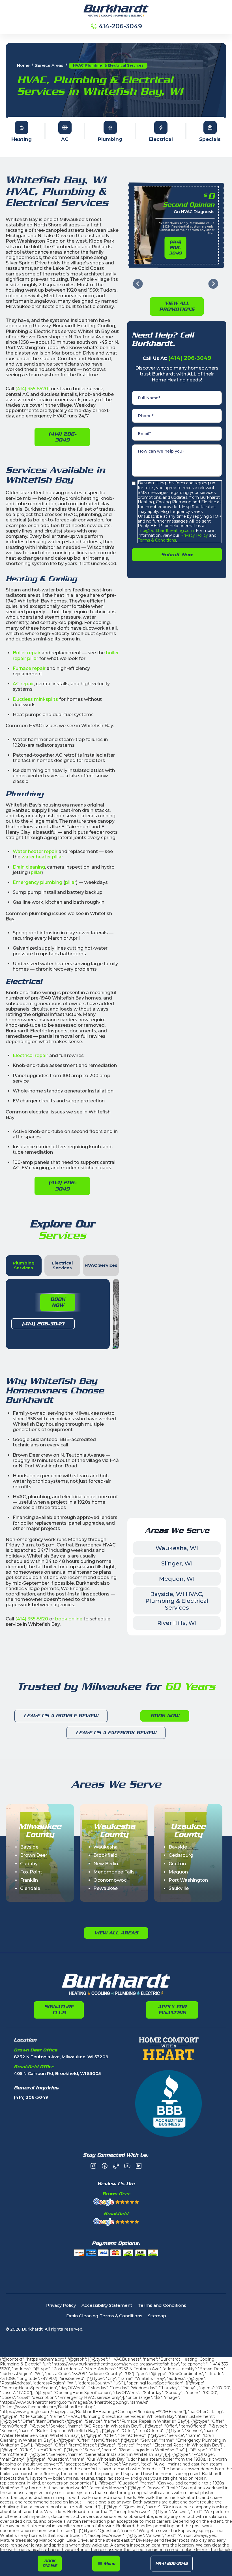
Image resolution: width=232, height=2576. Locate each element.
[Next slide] (213, 284)
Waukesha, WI (177, 1548)
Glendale (30, 1888)
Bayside (29, 1847)
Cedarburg (181, 1855)
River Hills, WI (177, 1623)
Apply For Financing (172, 2010)
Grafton (177, 1864)
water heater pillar (42, 857)
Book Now (58, 1302)
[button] (106, 2564)
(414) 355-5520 (32, 389)
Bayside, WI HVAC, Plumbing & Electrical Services (177, 1601)
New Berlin (106, 1864)
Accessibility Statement (107, 2306)
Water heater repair (35, 851)
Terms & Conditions (157, 540)
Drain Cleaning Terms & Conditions (104, 2316)
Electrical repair (30, 1055)
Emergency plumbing (37, 882)
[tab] (24, 1266)
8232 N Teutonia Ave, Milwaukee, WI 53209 (61, 2057)
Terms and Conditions (162, 2306)
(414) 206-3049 (172, 2563)
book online (69, 1619)
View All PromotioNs (177, 306)
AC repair (23, 684)
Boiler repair (27, 653)
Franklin (29, 1880)
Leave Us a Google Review (61, 1716)
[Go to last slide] (138, 284)
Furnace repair (29, 668)
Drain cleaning (29, 867)
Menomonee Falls (114, 1872)
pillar (36, 872)
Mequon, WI (177, 1579)
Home (23, 66)
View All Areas (116, 1933)
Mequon (178, 1872)
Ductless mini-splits (35, 699)
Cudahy (29, 1864)
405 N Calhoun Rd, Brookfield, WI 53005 (57, 2074)
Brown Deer (34, 1855)
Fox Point (31, 1872)
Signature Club (59, 2010)
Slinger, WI (177, 1563)
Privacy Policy (194, 535)
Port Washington (188, 1880)
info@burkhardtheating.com (166, 531)
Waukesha (106, 1847)
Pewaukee (106, 1888)
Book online (50, 2563)
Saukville (179, 1888)
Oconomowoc (110, 1880)
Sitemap (157, 2316)
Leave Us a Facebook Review (116, 1733)
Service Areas (49, 66)
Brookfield (105, 1855)
